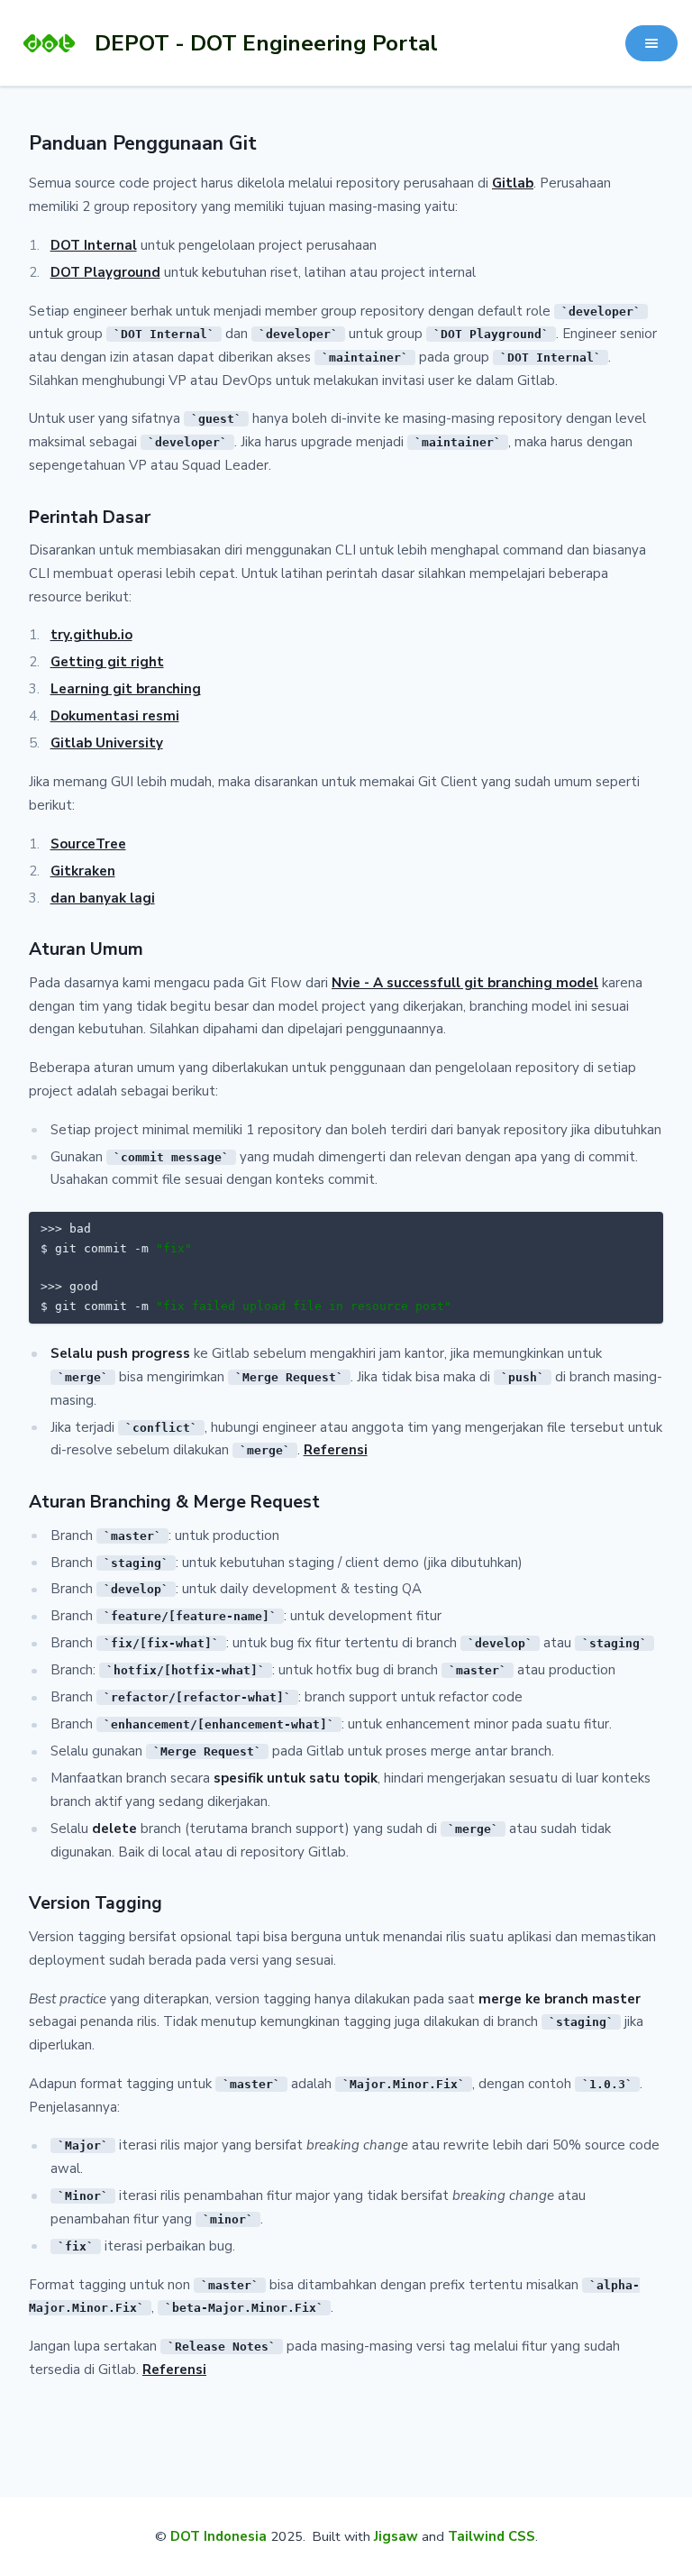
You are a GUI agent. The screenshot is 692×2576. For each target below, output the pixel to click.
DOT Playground (105, 272)
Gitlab (513, 183)
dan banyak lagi (103, 898)
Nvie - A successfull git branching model (465, 983)
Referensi (336, 1450)
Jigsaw (396, 2536)
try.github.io (91, 635)
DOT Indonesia (219, 2536)
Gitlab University (107, 743)
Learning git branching (126, 689)
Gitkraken (83, 871)
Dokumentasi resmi (115, 716)
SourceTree (88, 844)
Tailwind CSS (492, 2536)
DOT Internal (94, 245)
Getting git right (107, 662)
